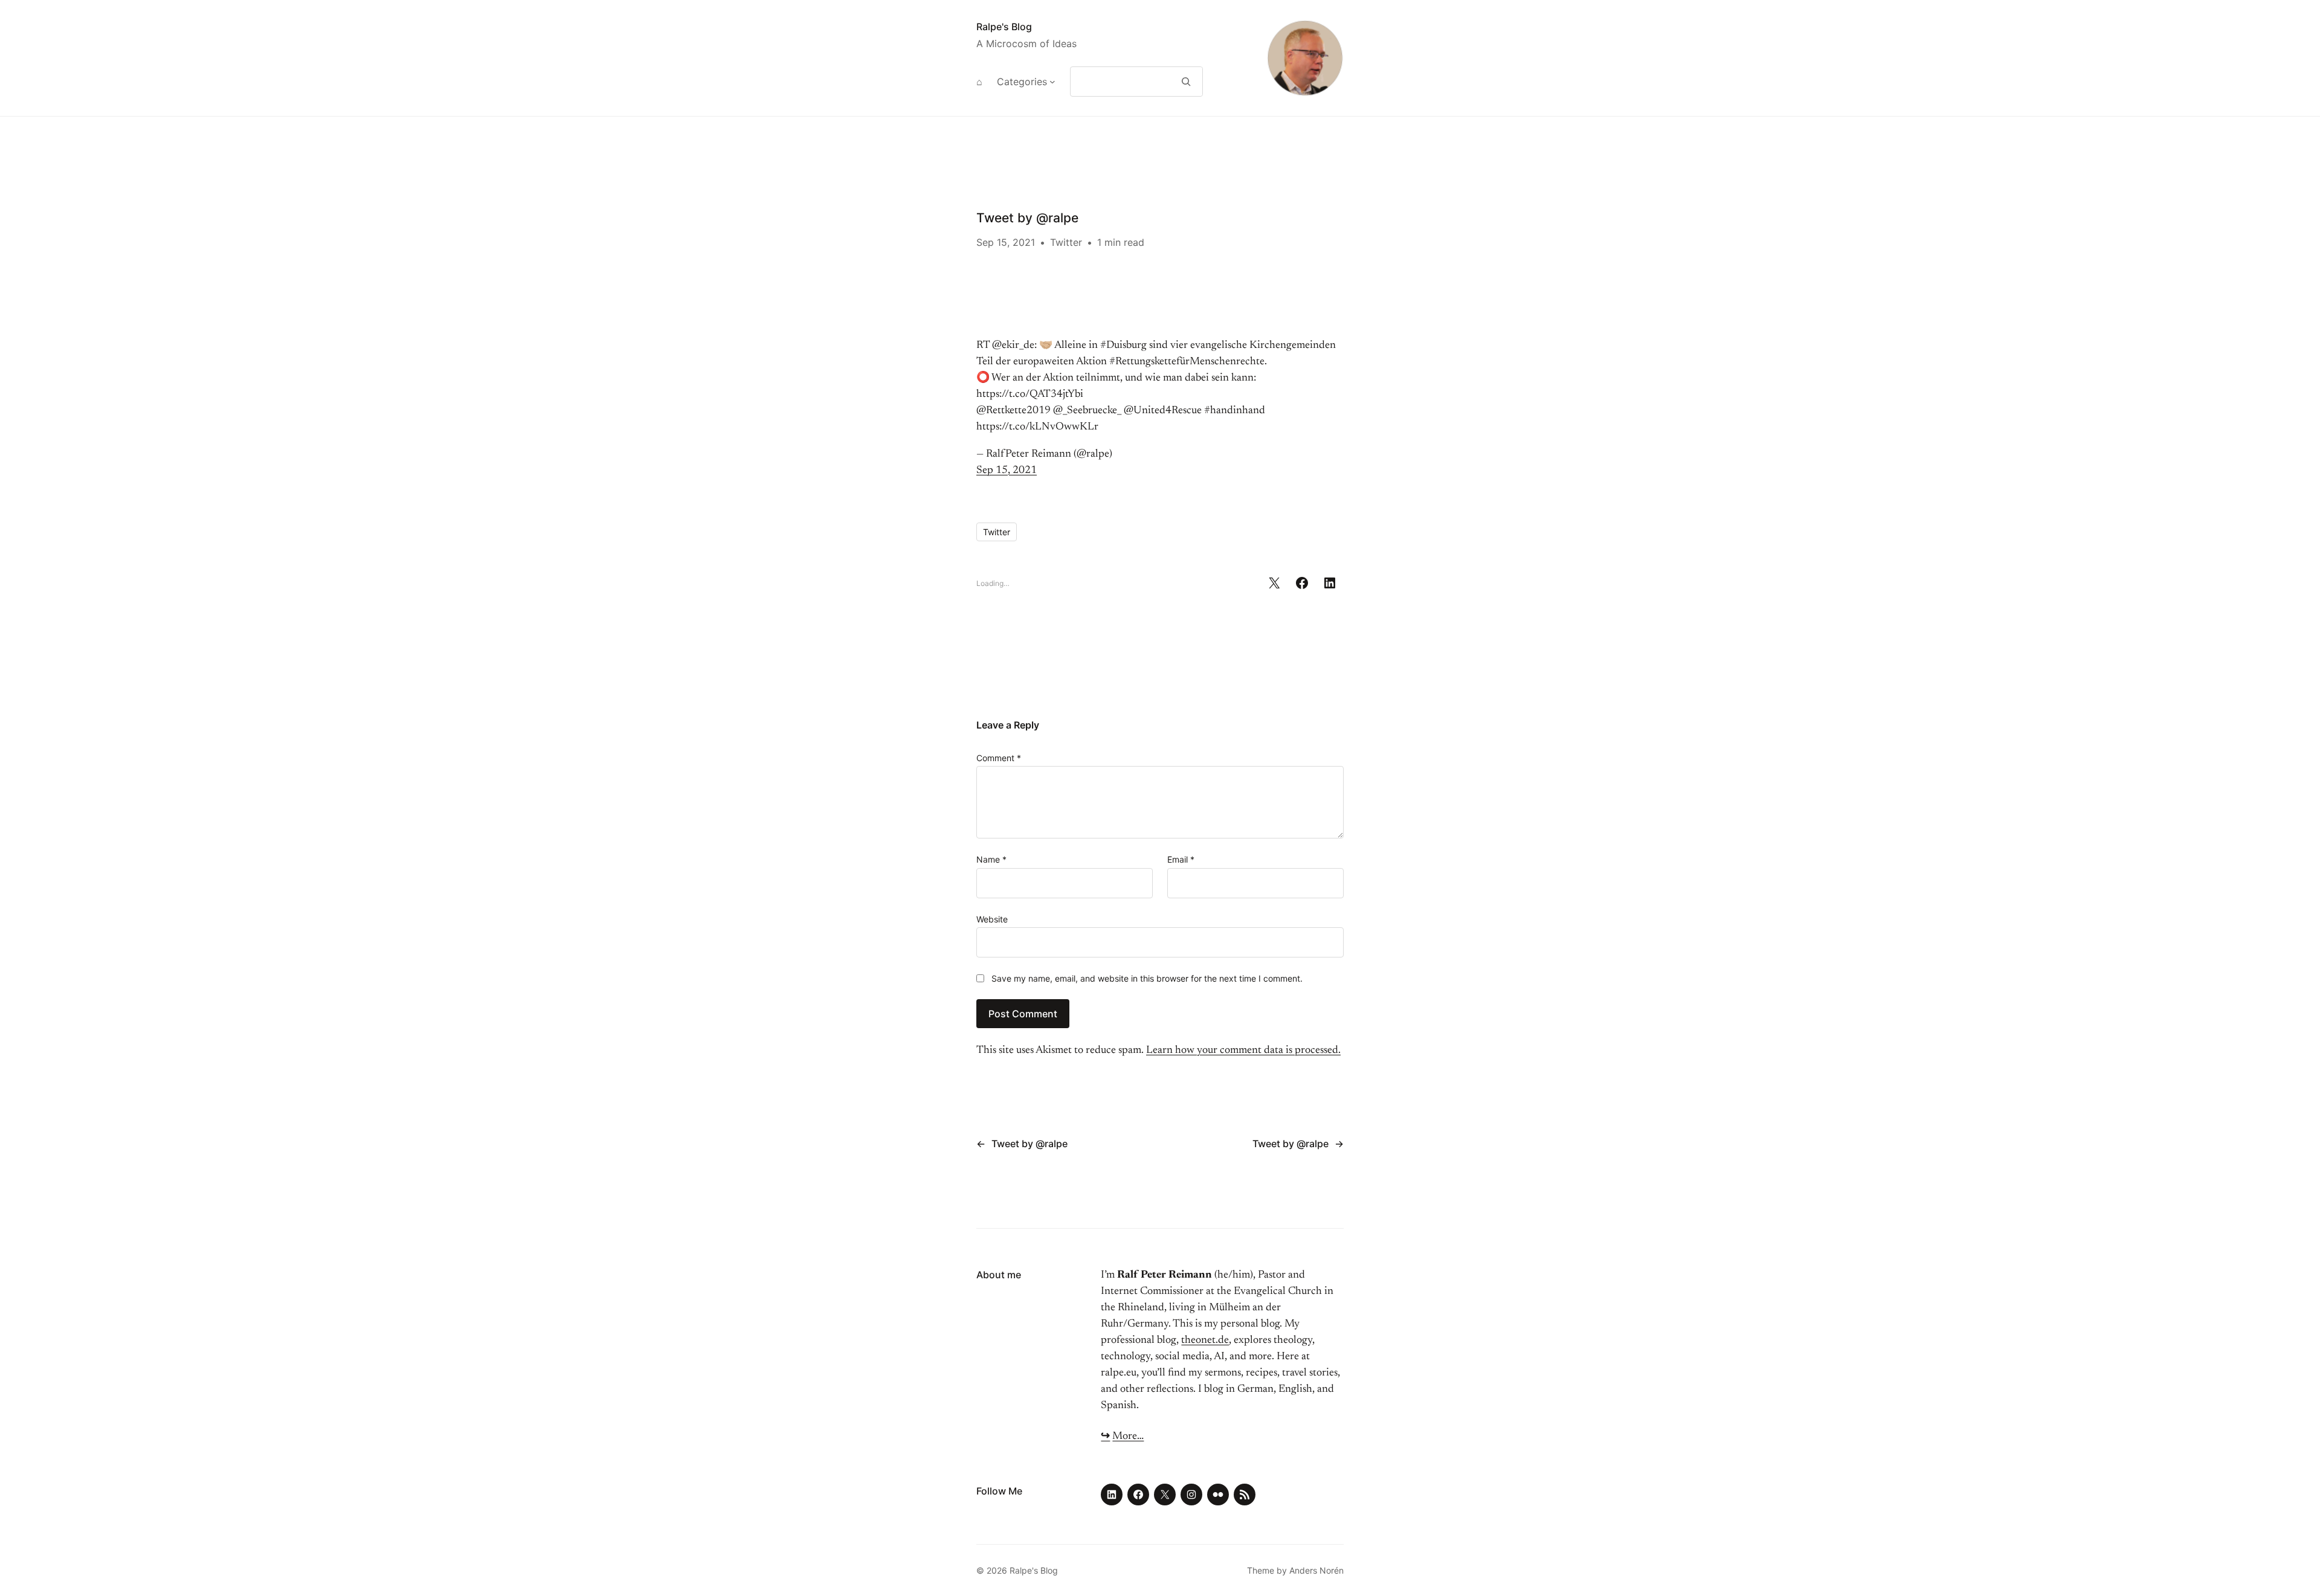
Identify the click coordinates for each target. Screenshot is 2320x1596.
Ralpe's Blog (1004, 27)
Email (1181, 859)
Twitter (1066, 242)
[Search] (1186, 82)
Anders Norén (1316, 1570)
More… (1128, 1437)
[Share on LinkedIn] (1330, 583)
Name (991, 859)
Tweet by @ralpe (1029, 1144)
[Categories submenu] (1052, 82)
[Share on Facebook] (1302, 583)
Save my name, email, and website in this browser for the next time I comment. (1147, 978)
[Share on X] (1274, 583)
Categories (1022, 82)
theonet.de (1205, 1340)
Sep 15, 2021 (1007, 471)
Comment (999, 758)
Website (992, 919)
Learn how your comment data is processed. (1243, 1051)
